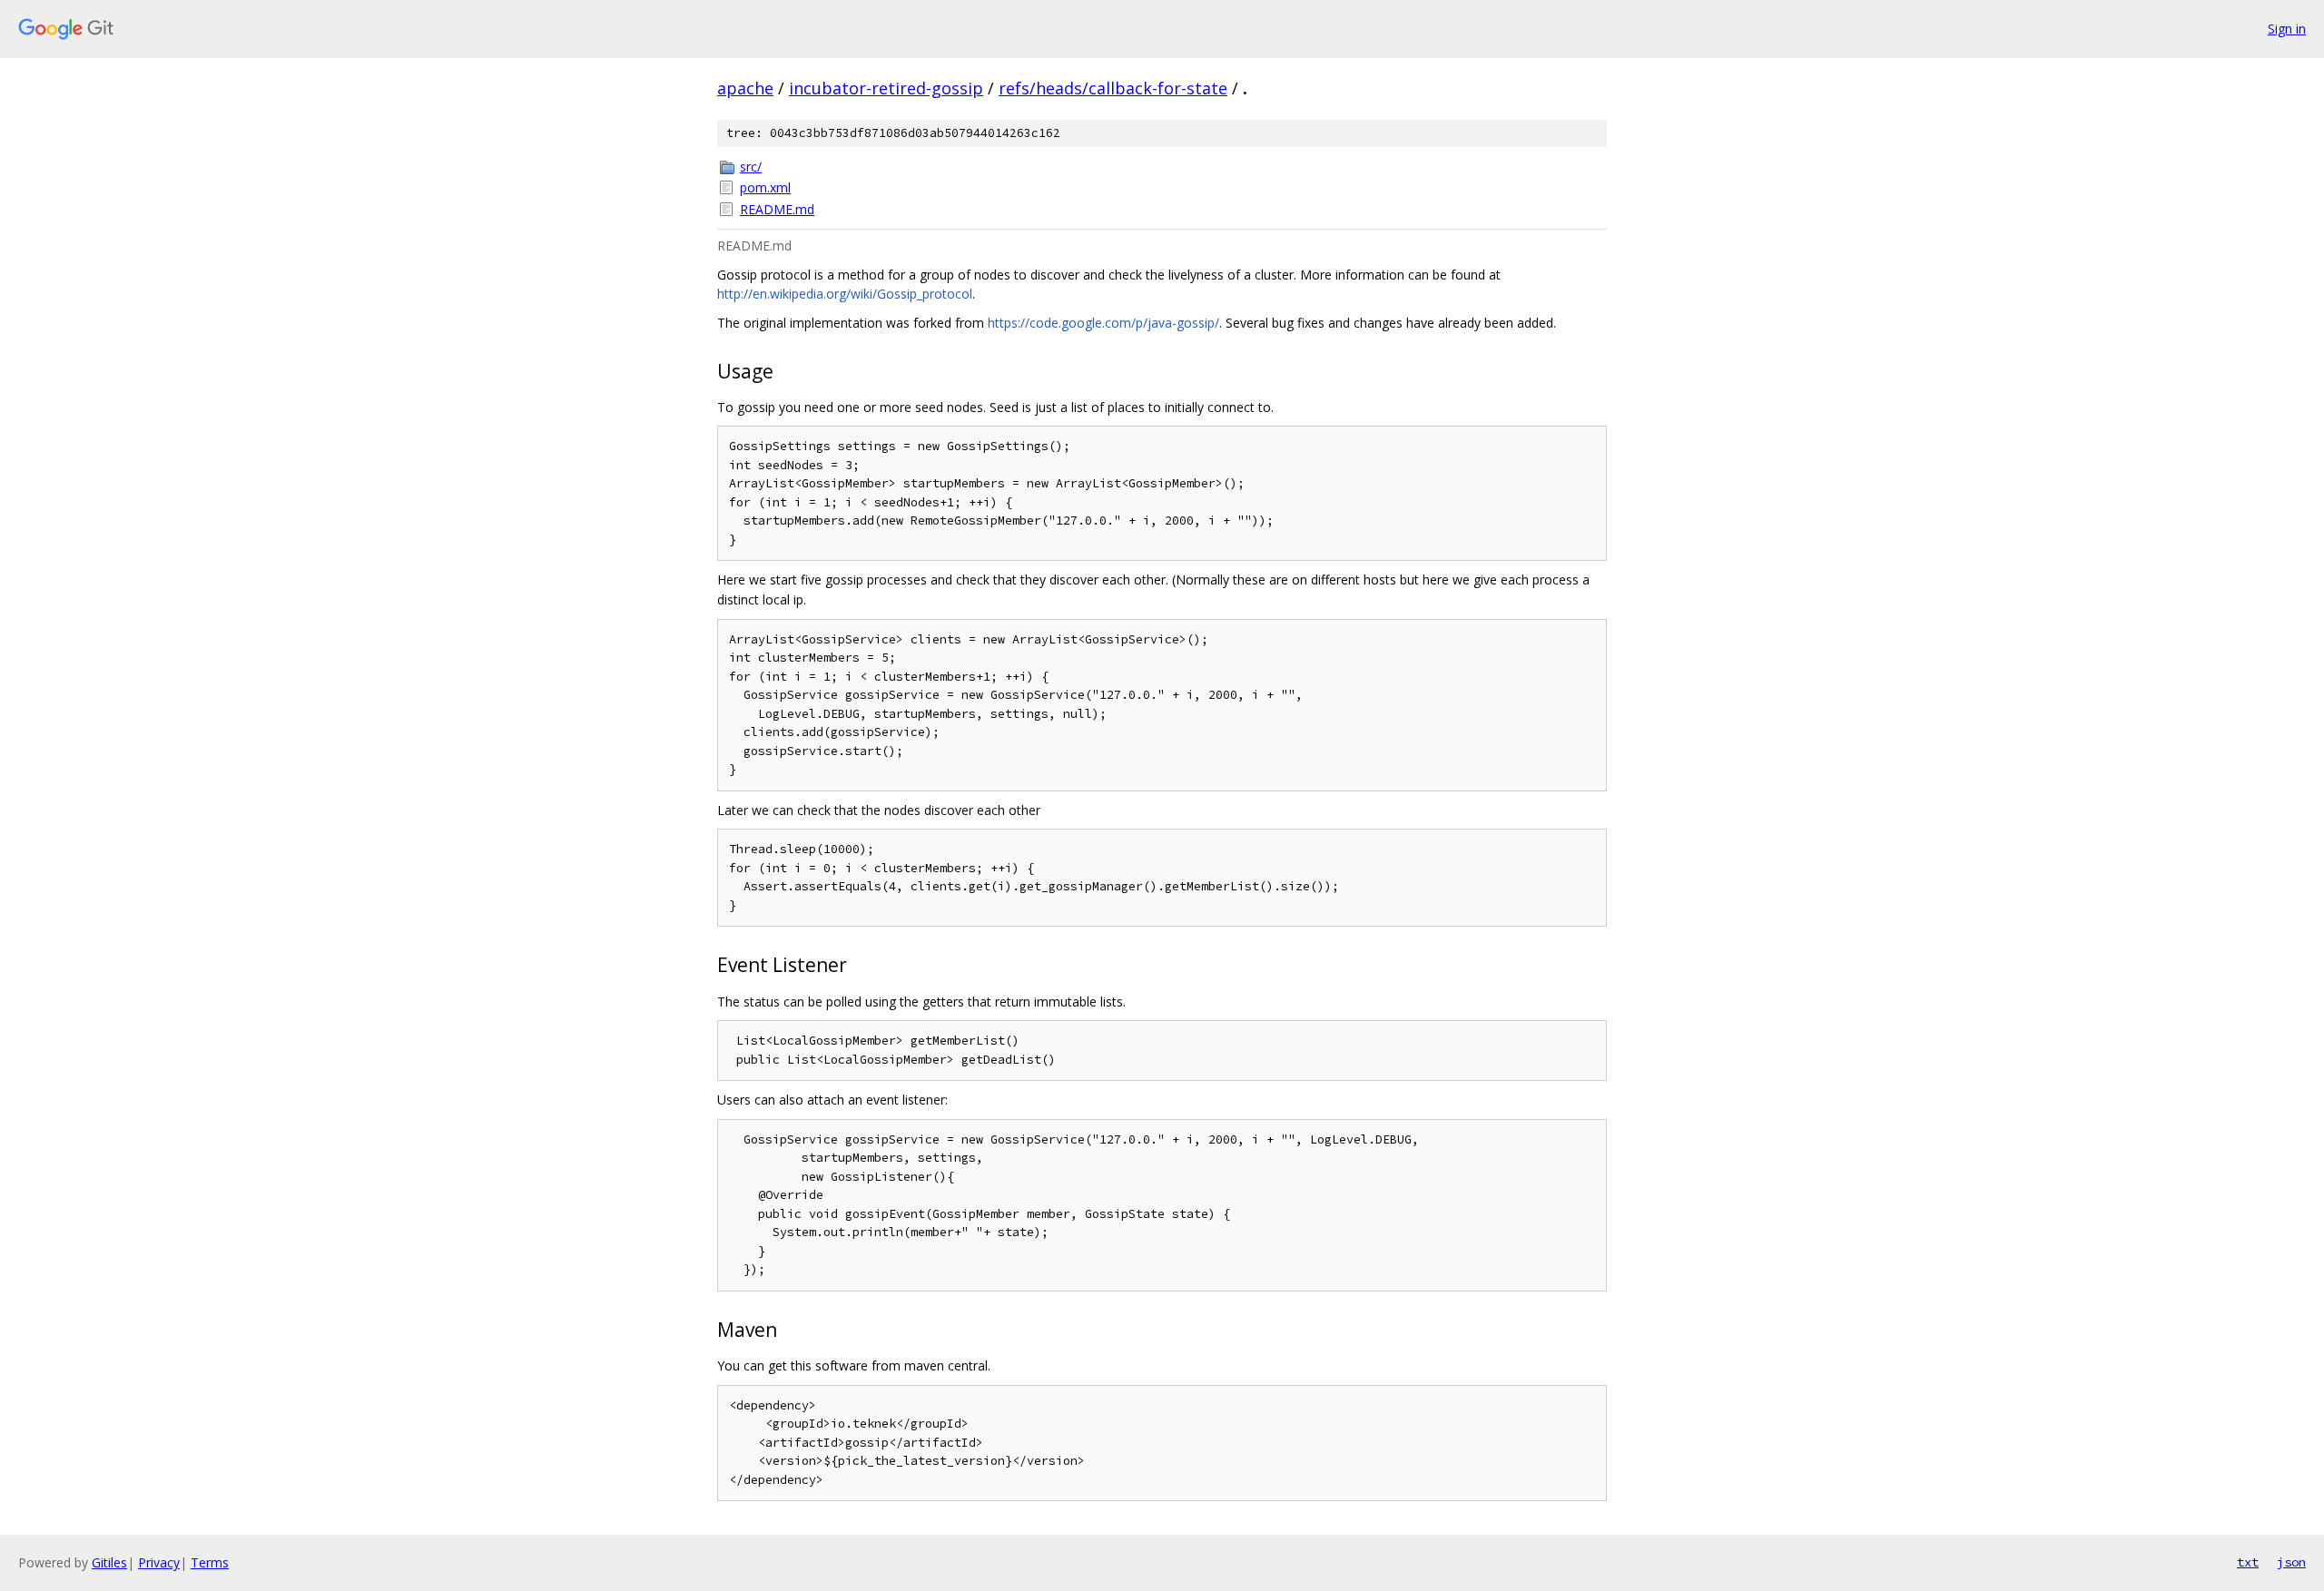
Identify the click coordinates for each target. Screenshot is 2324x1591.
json (2291, 1562)
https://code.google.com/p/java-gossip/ (1103, 323)
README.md (777, 209)
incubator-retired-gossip (886, 88)
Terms (210, 1562)
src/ (751, 167)
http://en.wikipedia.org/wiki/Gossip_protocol (845, 294)
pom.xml (765, 187)
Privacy (159, 1562)
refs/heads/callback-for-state (1113, 88)
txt (2248, 1562)
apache (745, 88)
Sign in (2287, 29)
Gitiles (109, 1562)
